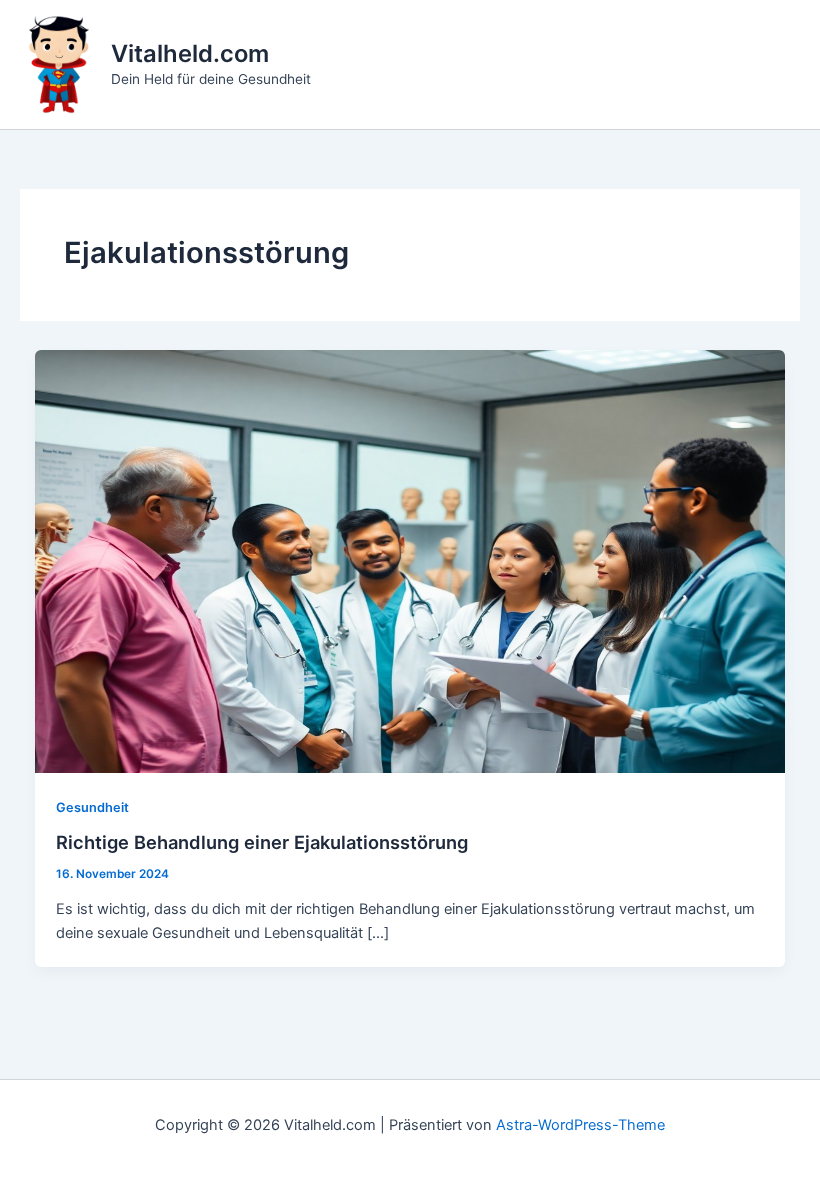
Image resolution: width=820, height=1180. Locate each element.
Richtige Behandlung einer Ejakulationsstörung (262, 842)
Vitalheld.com (190, 53)
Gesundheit (92, 807)
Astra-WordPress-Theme (580, 1125)
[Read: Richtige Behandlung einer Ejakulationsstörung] (410, 560)
